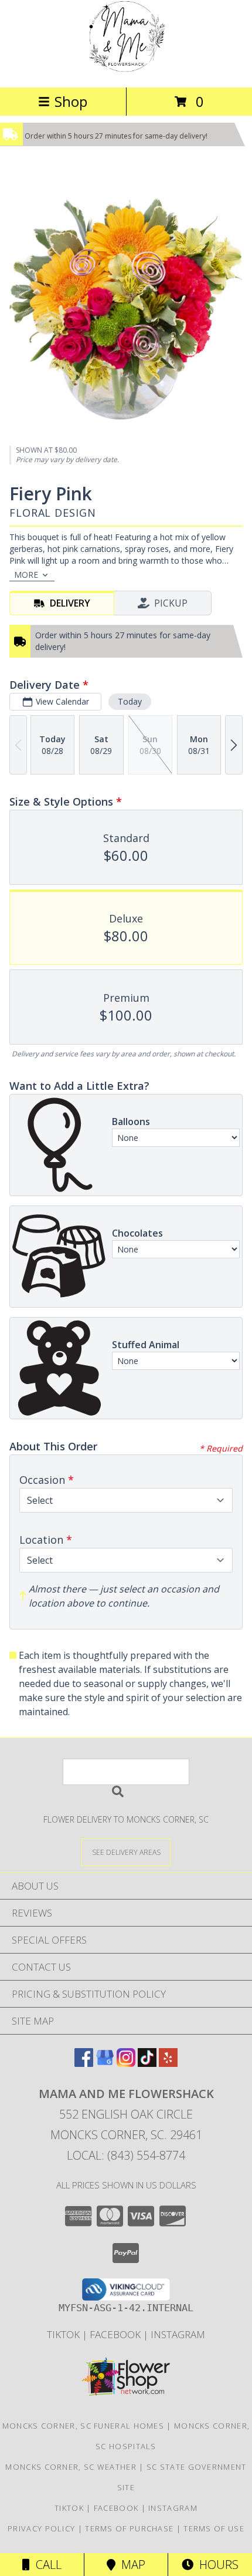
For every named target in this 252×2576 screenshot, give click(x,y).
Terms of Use (214, 2528)
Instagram (178, 2334)
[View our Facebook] (84, 2063)
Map (130, 2565)
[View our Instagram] (126, 2063)
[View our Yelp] (168, 2063)
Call (46, 2565)
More (26, 575)
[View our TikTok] (147, 2063)
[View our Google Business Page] (105, 2063)
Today (130, 701)
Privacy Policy (41, 2528)
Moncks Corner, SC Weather (71, 2467)
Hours (216, 2565)
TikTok (64, 2334)
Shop (71, 101)
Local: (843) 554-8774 (126, 2155)
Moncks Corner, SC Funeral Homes (83, 2426)
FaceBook (116, 2334)
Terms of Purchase (129, 2528)
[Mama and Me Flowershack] (126, 70)
